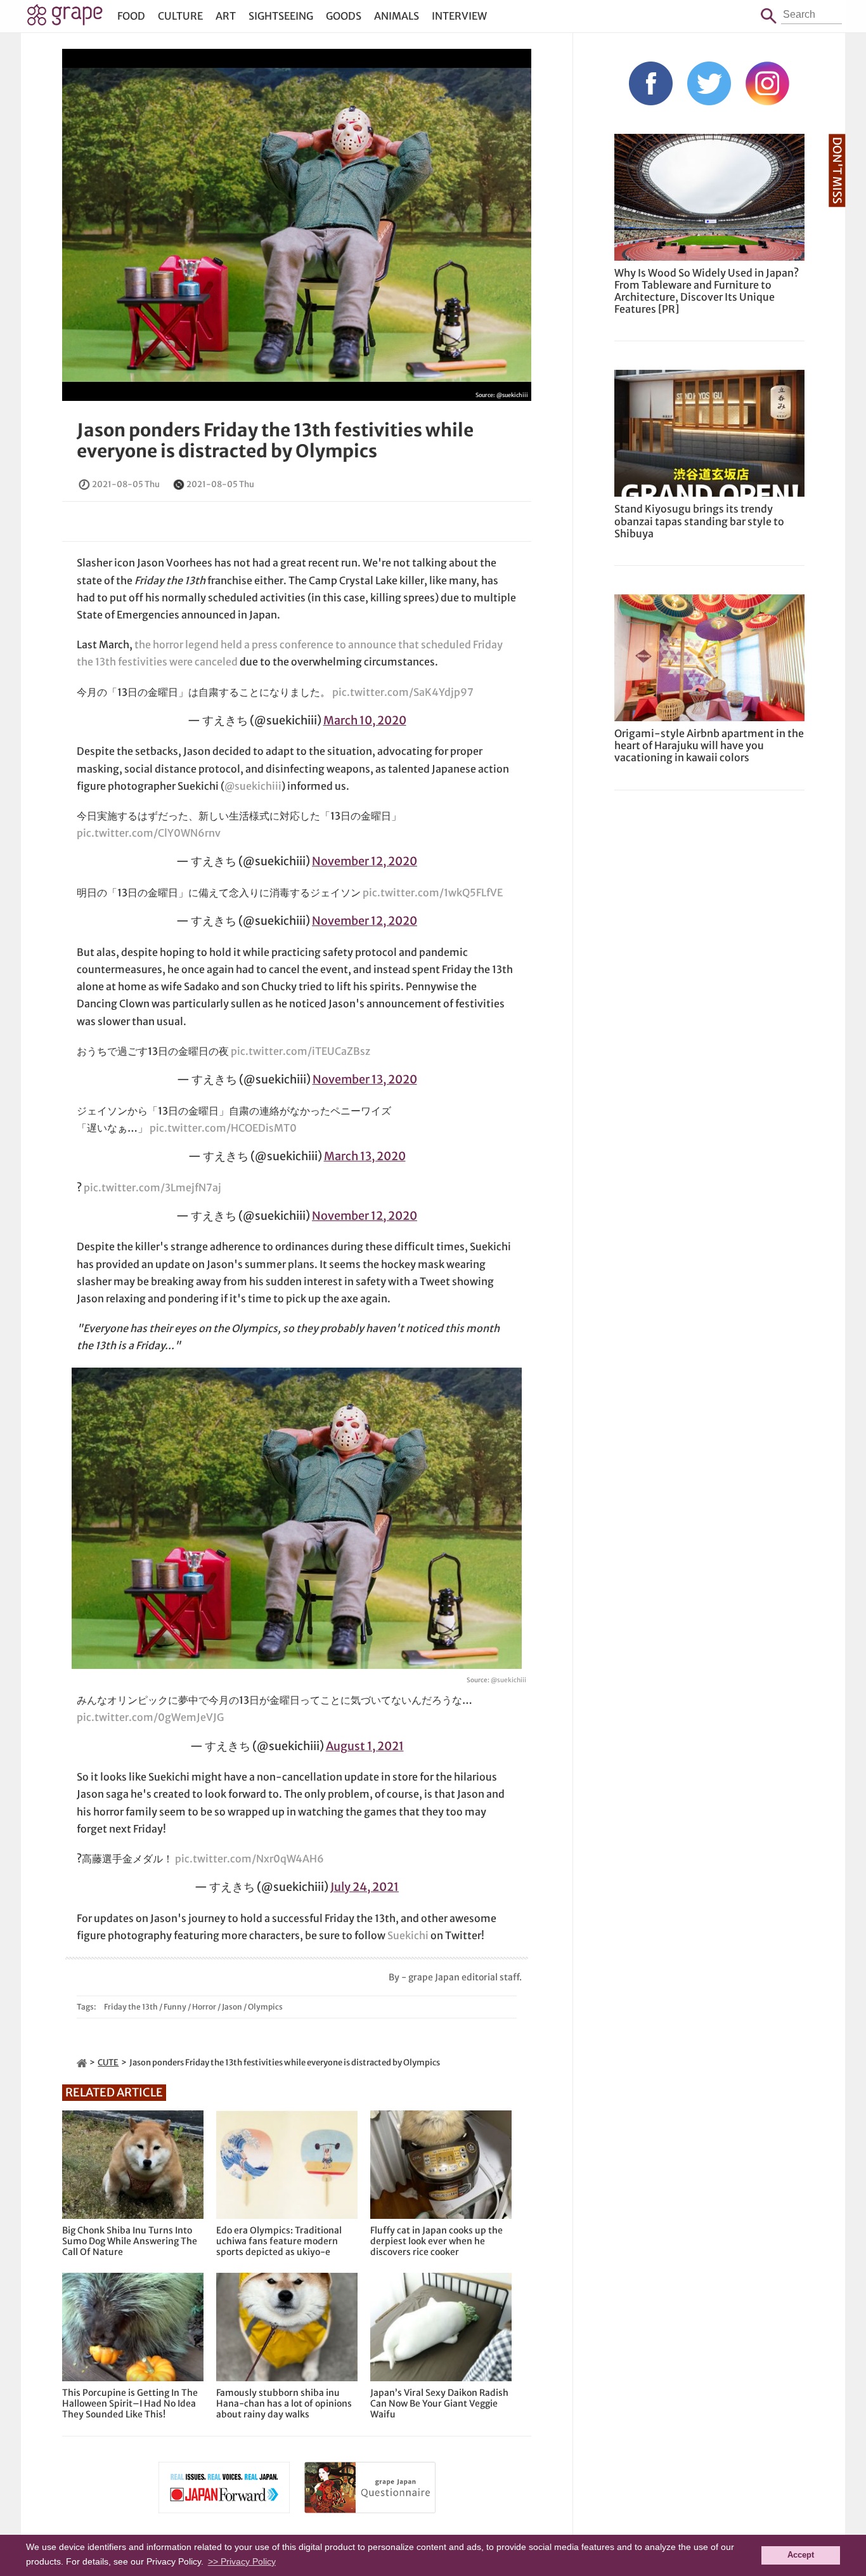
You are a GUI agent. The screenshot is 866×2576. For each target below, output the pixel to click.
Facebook (651, 83)
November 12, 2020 (365, 861)
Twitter (709, 83)
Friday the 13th (131, 2007)
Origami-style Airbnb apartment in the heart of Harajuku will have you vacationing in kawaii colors (709, 745)
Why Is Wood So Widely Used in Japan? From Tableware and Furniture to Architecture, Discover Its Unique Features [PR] (707, 291)
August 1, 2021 (365, 1746)
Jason (232, 2007)
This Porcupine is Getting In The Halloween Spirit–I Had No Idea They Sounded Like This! (130, 2403)
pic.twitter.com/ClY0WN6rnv (149, 833)
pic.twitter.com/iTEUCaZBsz (301, 1051)
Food (131, 16)
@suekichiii (512, 395)
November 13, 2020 (365, 1079)
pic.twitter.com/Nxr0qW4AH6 (249, 1859)
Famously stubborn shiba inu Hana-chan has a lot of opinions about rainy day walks (284, 2403)
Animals (397, 16)
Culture (180, 16)
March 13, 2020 (365, 1156)
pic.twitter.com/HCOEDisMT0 (223, 1128)
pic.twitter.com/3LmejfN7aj (152, 1187)
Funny (175, 2007)
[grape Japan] (82, 2063)
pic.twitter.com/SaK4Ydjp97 (403, 692)
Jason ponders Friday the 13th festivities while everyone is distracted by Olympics (275, 441)
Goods (344, 16)
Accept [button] (801, 2555)
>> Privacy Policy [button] (242, 2561)
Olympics (265, 2007)
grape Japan (65, 18)
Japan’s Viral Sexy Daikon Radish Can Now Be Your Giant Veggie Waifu (439, 2403)
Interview (459, 16)
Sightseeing (281, 16)
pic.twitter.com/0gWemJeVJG (150, 1717)
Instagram (767, 83)
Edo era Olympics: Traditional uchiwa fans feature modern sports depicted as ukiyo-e (279, 2241)
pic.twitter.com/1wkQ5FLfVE (433, 892)
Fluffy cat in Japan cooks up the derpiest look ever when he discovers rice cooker (436, 2241)
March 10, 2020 (365, 720)
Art (226, 16)
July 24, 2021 (365, 1887)
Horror (204, 2007)
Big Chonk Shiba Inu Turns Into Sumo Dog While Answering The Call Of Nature (130, 2241)
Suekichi (408, 1935)
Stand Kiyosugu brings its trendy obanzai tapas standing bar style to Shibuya (699, 521)
